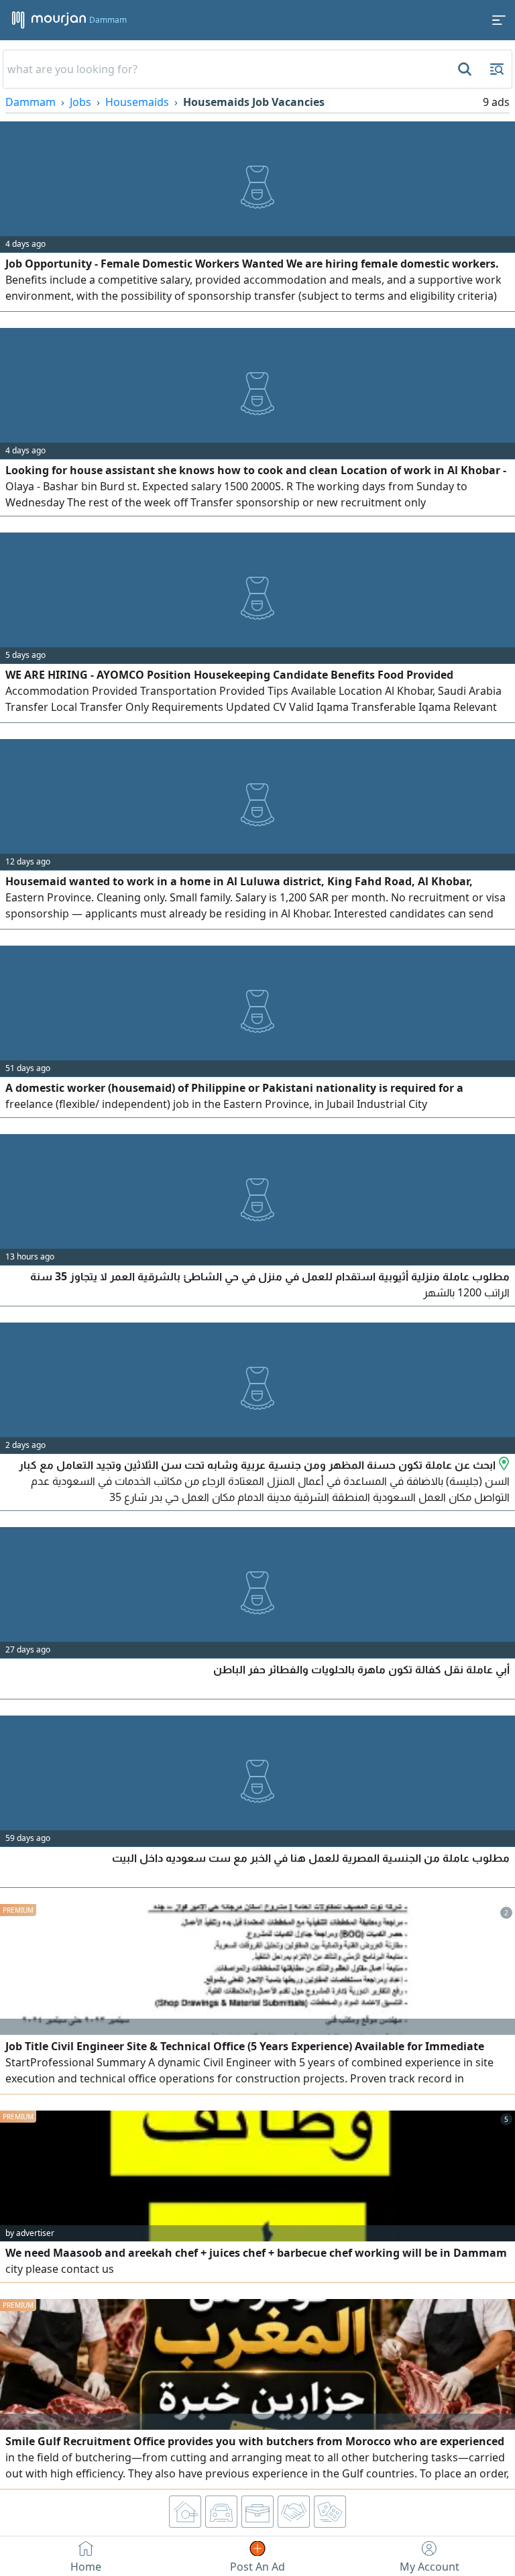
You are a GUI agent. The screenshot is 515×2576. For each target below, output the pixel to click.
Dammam (31, 102)
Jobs (80, 102)
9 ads (496, 102)
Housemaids (137, 102)
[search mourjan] (463, 69)
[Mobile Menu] (499, 20)
